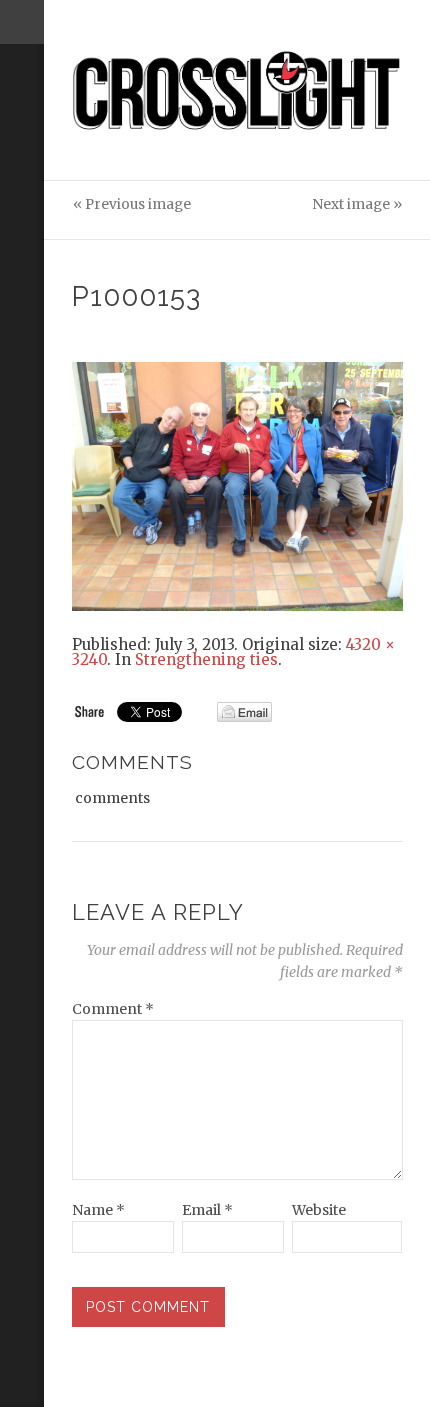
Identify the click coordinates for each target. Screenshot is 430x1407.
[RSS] (22, 127)
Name (98, 1210)
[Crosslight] (237, 90)
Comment (113, 1009)
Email (207, 1210)
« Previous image (132, 204)
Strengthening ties (206, 659)
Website (319, 1210)
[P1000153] (237, 485)
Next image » (357, 204)
